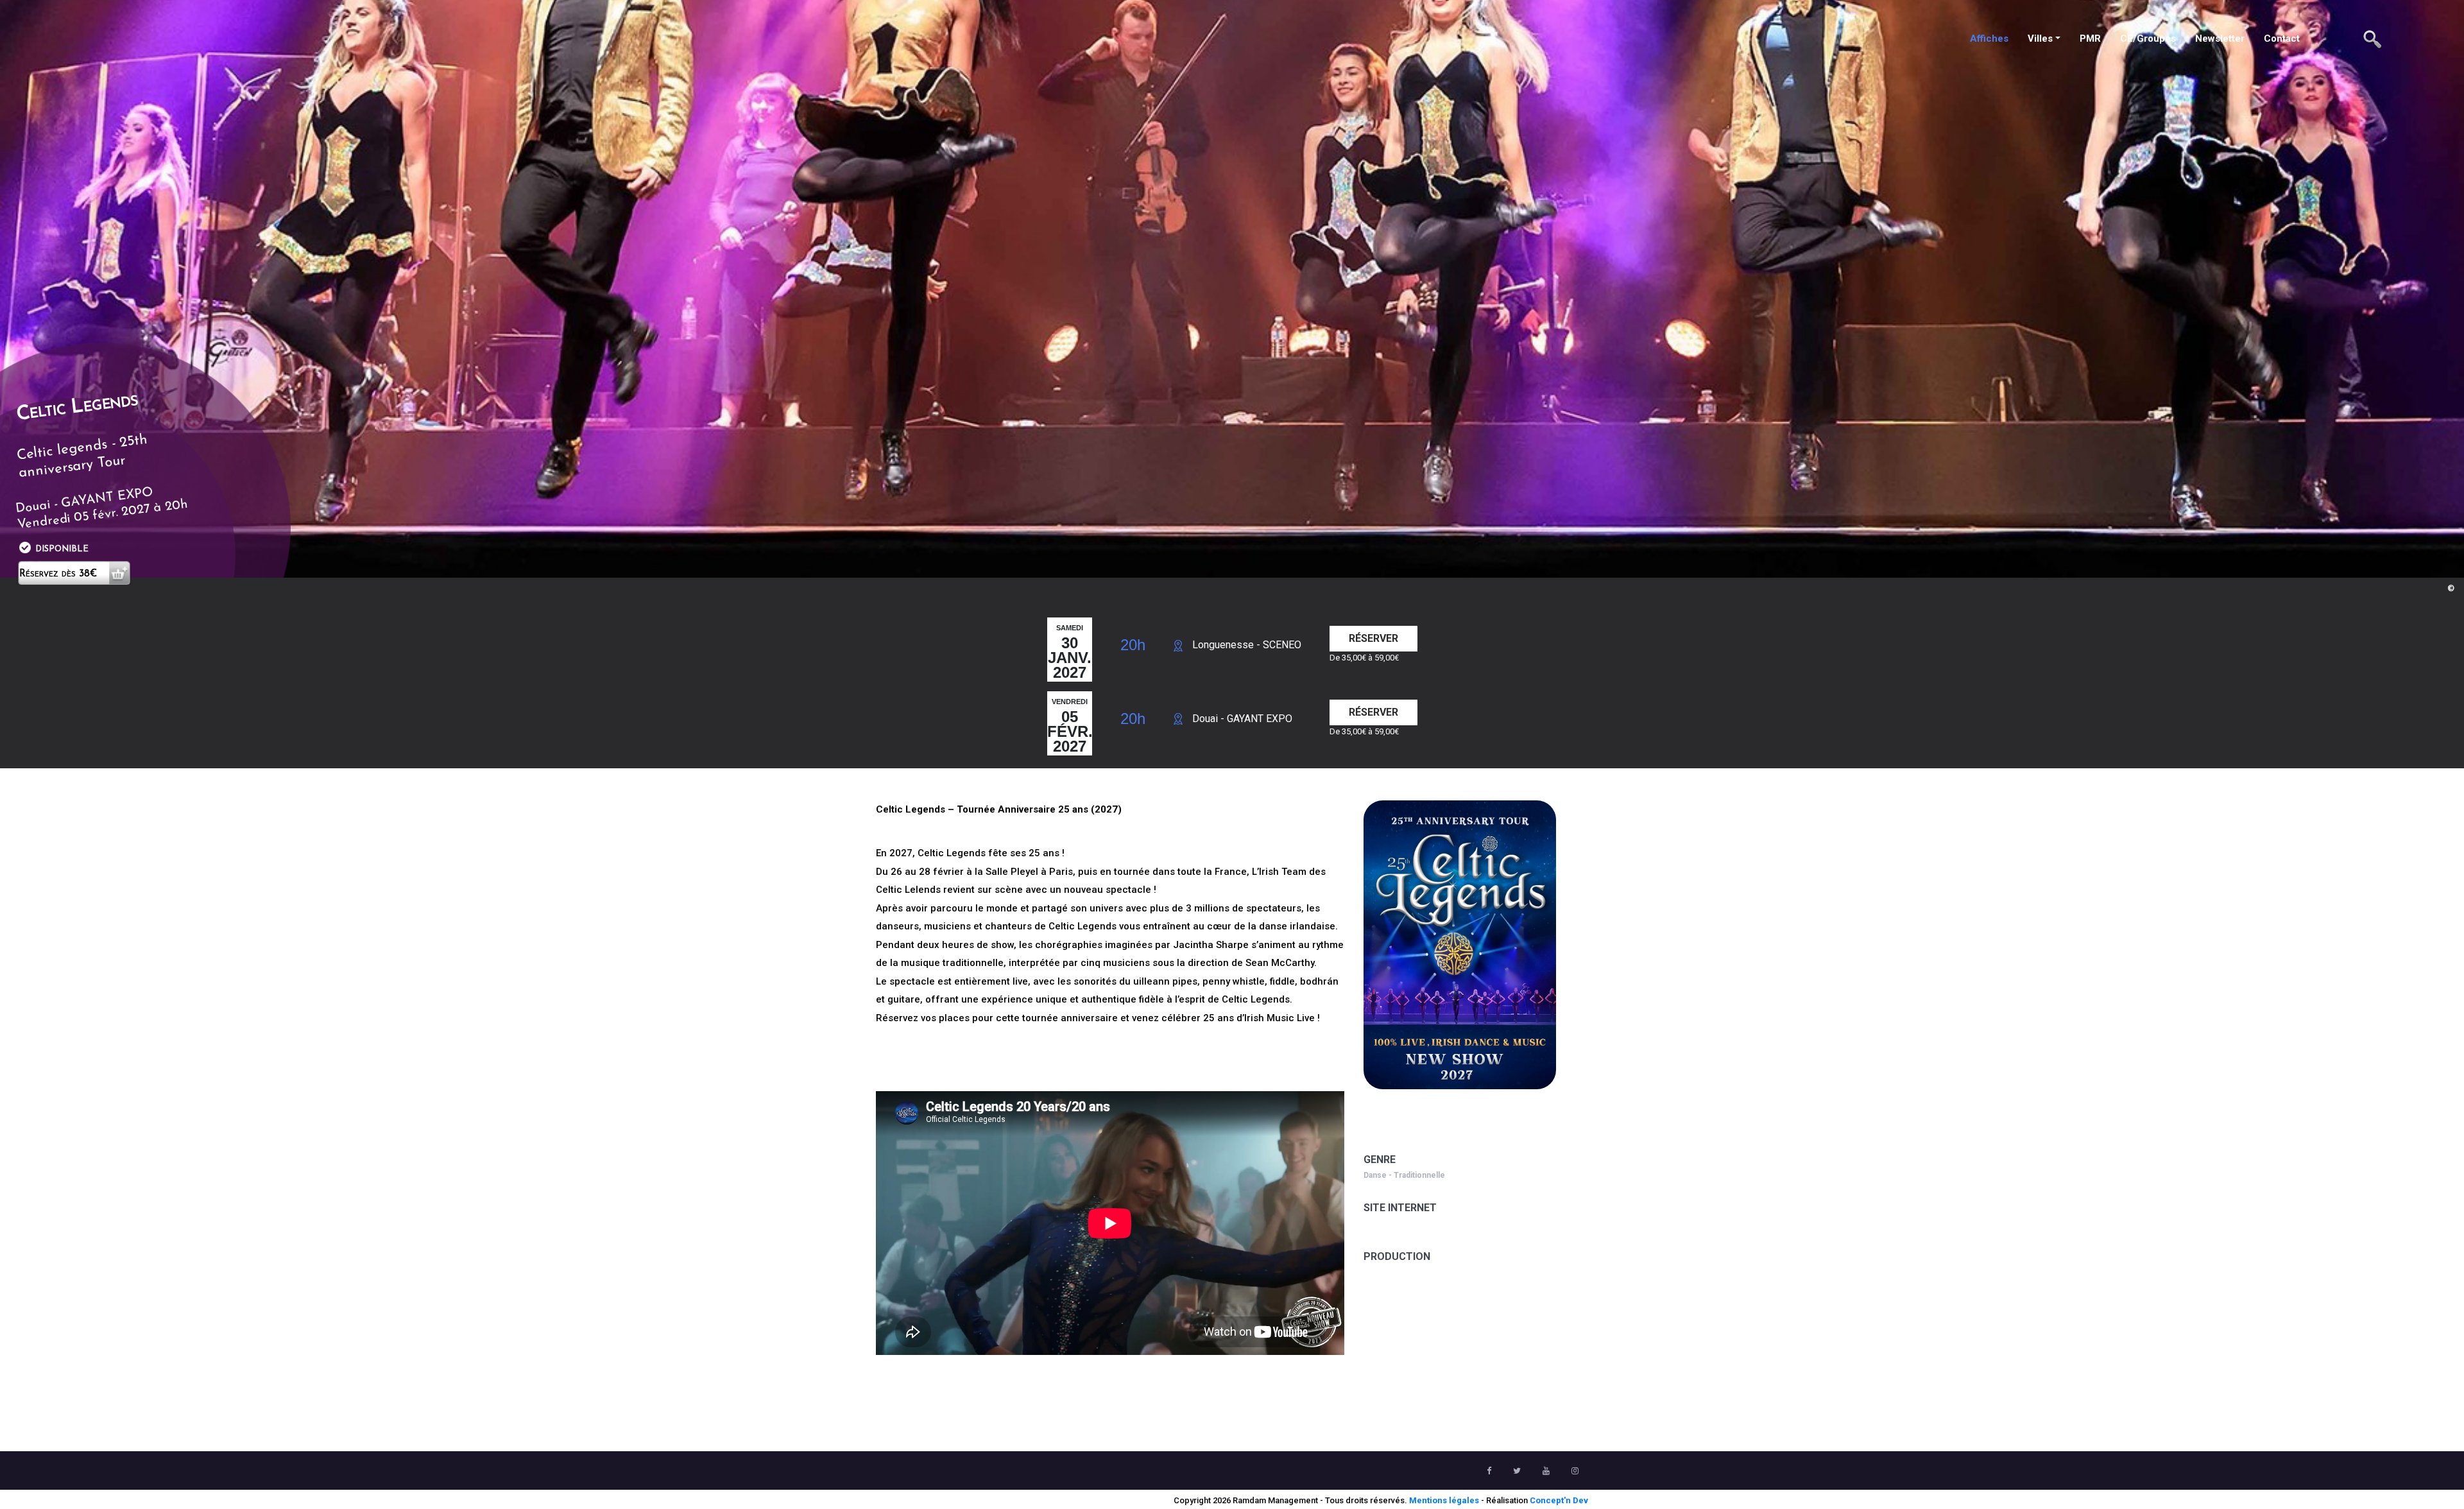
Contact (2282, 39)
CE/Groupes (2148, 39)
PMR (2090, 39)
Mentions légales (1444, 1500)
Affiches (1989, 39)
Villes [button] (2040, 39)
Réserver (1373, 638)
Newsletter (2220, 39)
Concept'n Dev (1559, 1500)
